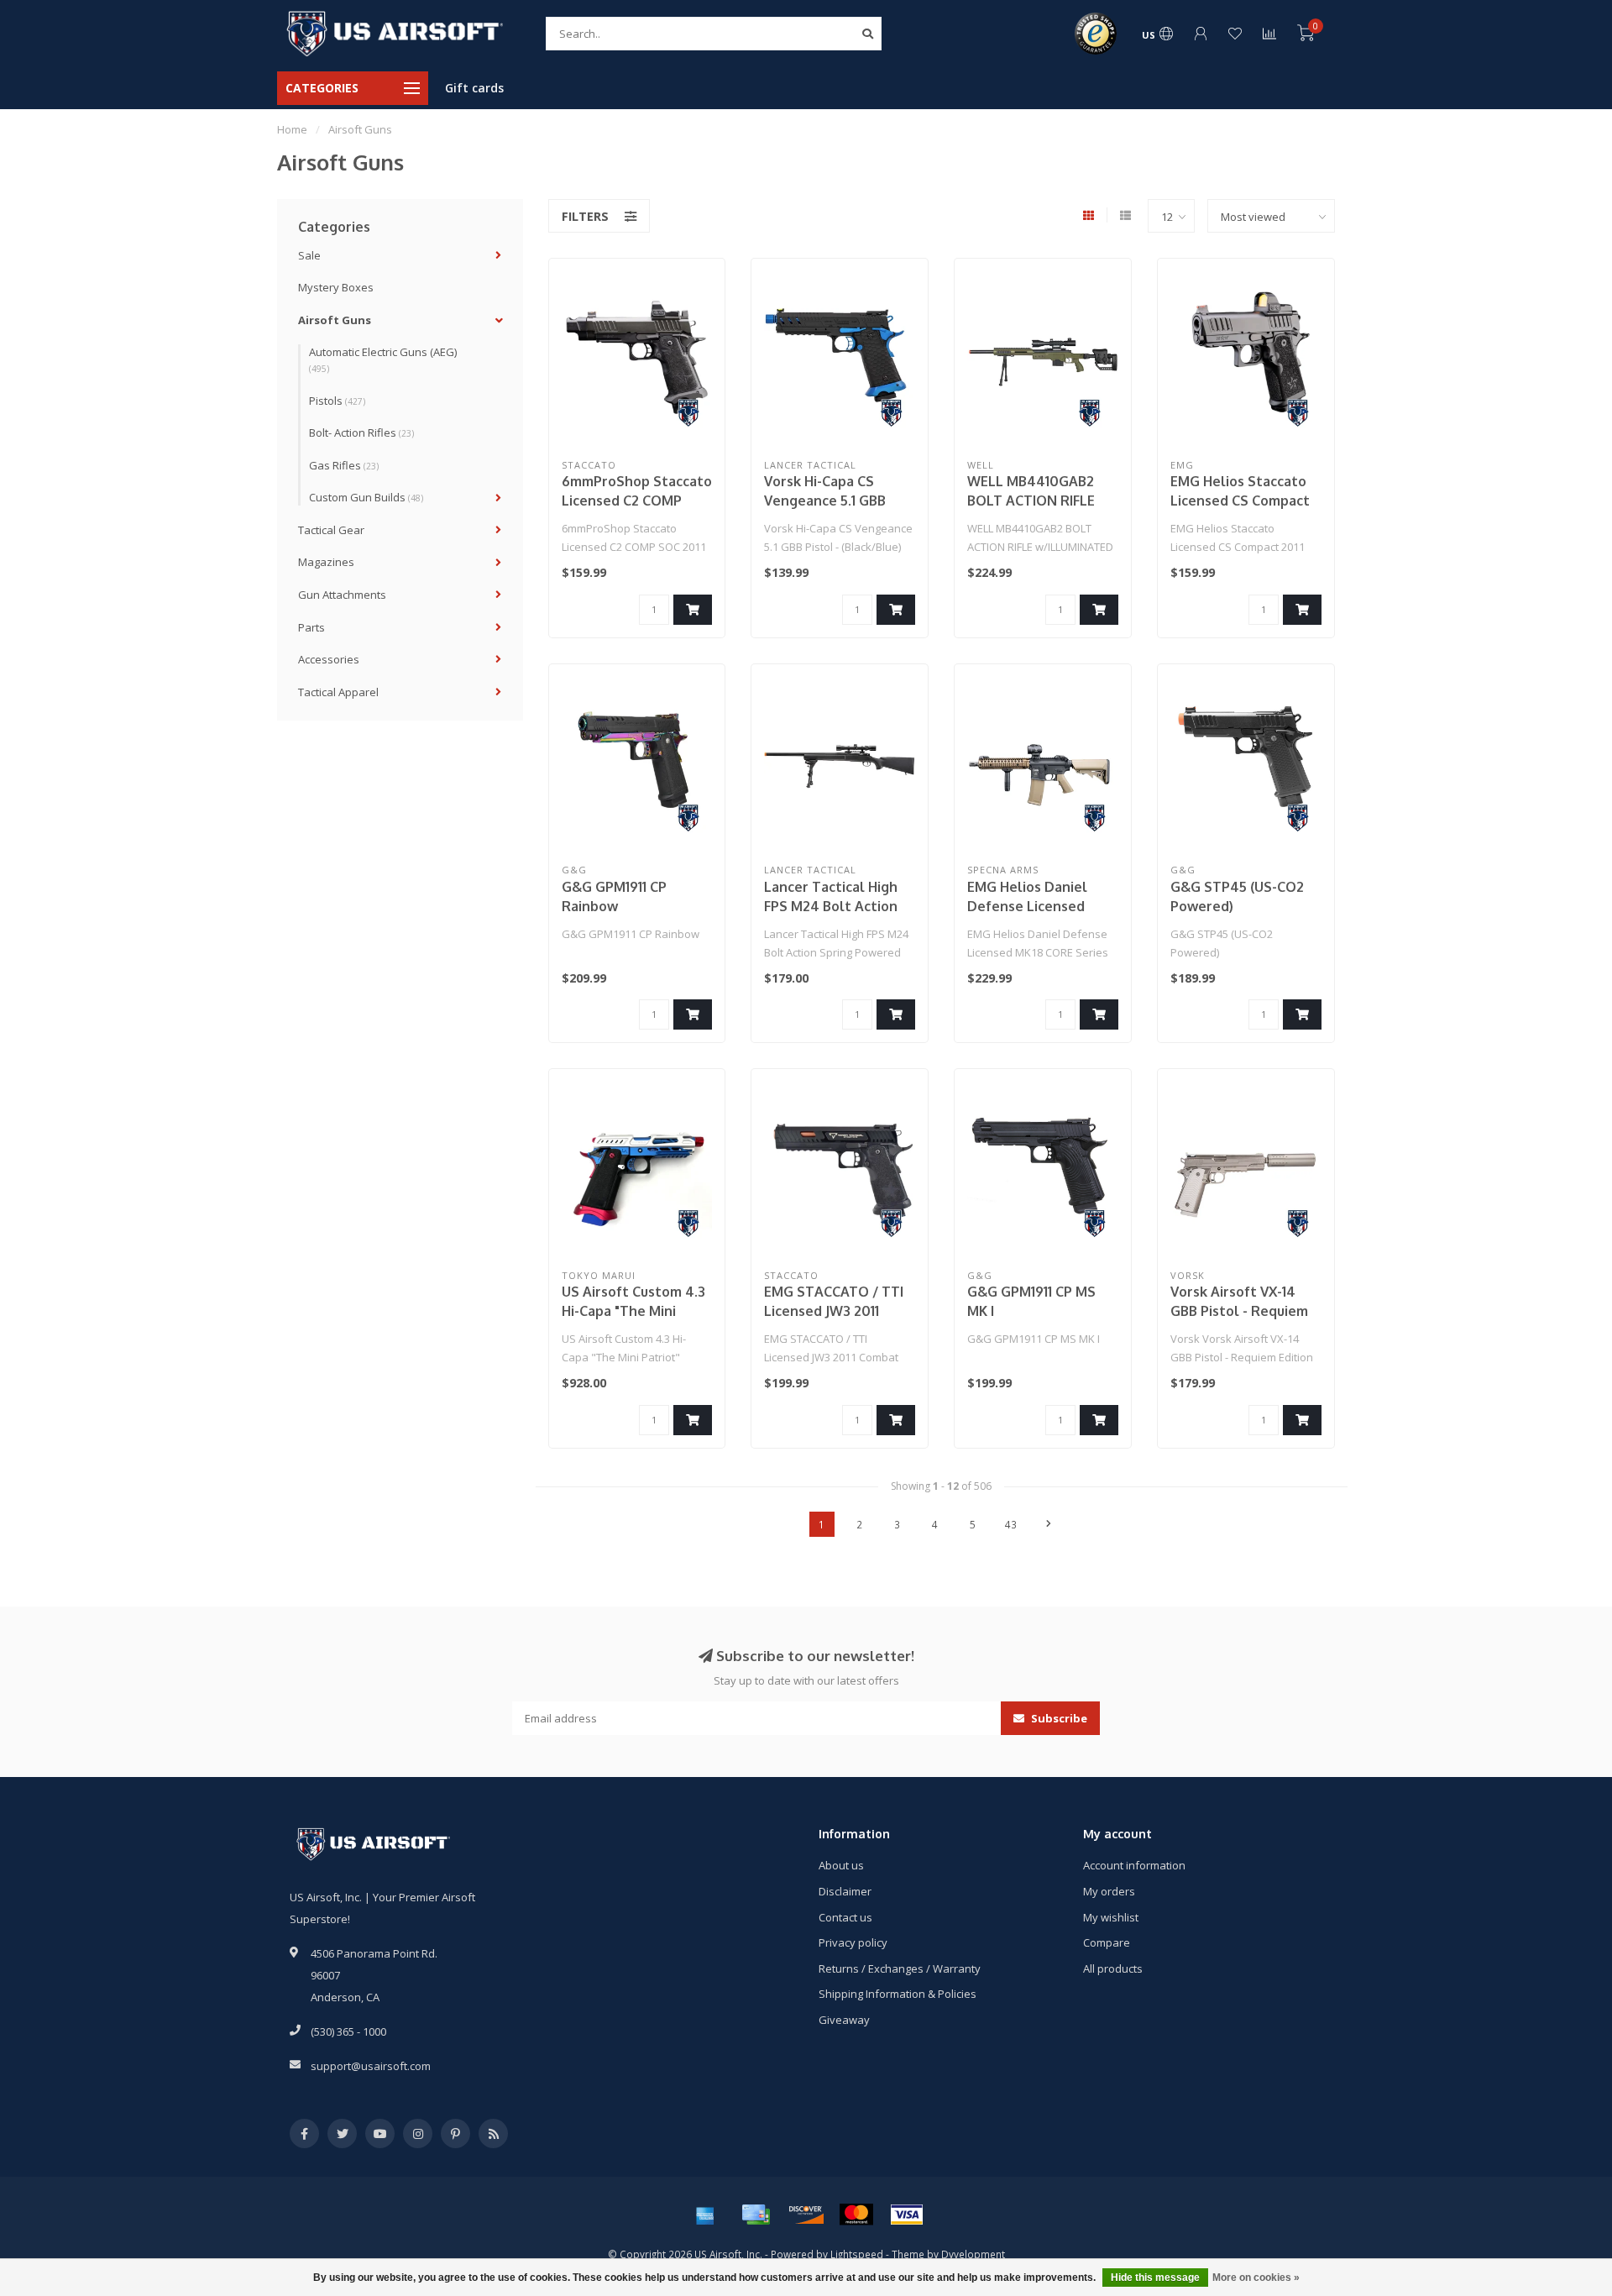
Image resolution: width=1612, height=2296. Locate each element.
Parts (311, 627)
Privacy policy (853, 1942)
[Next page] (1049, 1524)
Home (292, 129)
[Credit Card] (756, 2215)
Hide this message (1155, 2278)
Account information (1134, 1865)
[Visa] (907, 2215)
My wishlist (1111, 1917)
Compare (1107, 1942)
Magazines (326, 562)
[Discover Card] (806, 2215)
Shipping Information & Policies (898, 1994)
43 (1011, 1524)
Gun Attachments (342, 595)
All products (1113, 1968)
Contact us (845, 1917)
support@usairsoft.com (371, 2066)
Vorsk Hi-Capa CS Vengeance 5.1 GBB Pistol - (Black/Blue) (829, 501)
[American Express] (705, 2215)
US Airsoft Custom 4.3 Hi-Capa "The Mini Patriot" (633, 1311)
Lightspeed (857, 2254)
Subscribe (1058, 1718)
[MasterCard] (856, 2215)
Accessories (329, 659)
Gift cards (474, 88)
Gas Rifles (344, 465)
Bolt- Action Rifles (361, 432)
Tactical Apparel (338, 692)
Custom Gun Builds (366, 497)
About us (841, 1865)
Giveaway (844, 2020)
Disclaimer (845, 1891)
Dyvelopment (973, 2254)
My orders (1109, 1891)
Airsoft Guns (335, 320)
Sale (309, 255)
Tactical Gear (331, 530)
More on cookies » (1256, 2278)
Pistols (337, 401)
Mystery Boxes (336, 287)
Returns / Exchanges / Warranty (900, 1968)
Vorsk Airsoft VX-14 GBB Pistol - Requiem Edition (1239, 1311)
